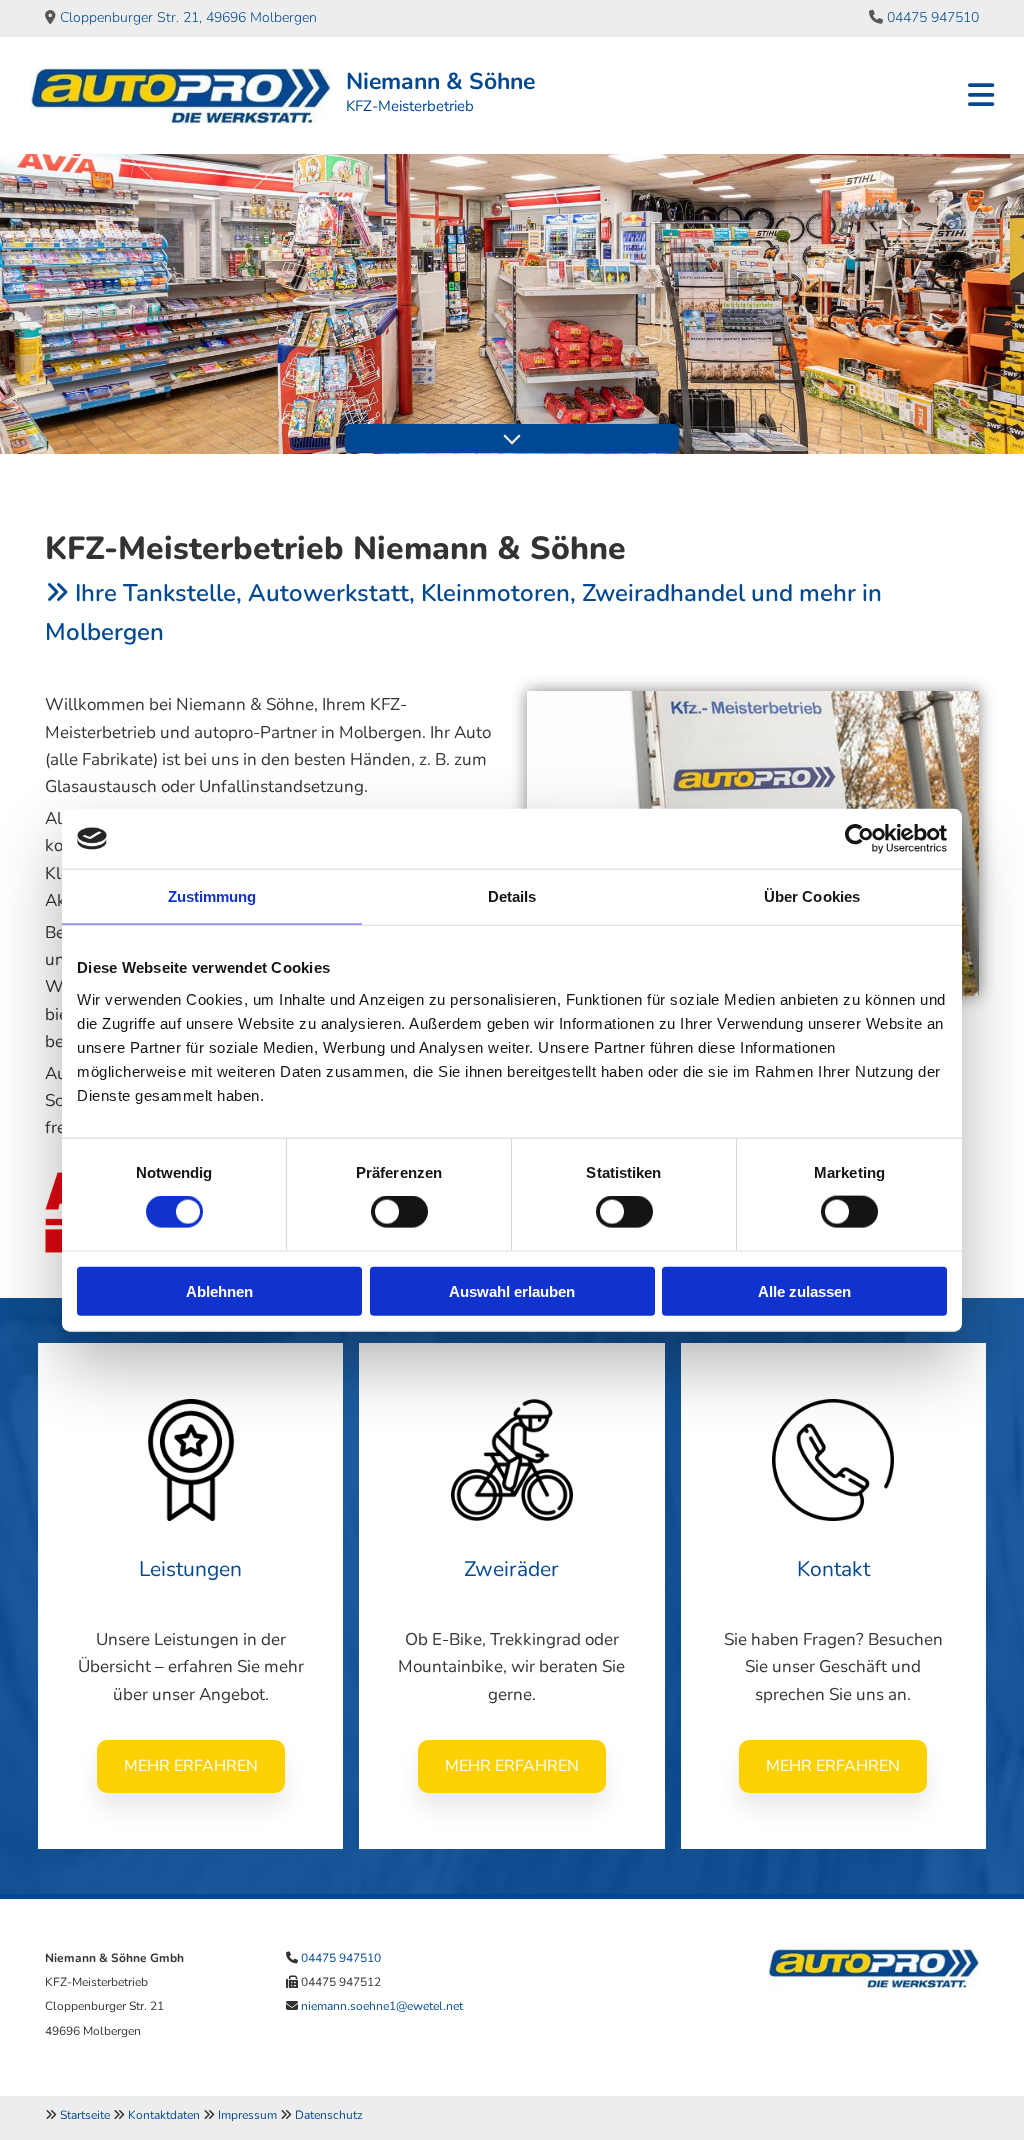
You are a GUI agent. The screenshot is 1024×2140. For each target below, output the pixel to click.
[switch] (399, 1212)
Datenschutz (329, 2115)
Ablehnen (219, 1290)
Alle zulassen (804, 1290)
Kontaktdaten (164, 2115)
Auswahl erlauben (512, 1290)
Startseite (85, 2115)
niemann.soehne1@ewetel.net (382, 2006)
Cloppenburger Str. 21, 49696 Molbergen (188, 17)
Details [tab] (512, 896)
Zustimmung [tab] (212, 896)
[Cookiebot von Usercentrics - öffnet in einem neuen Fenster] (859, 839)
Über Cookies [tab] (812, 896)
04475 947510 (933, 17)
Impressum (247, 2115)
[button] (191, 1766)
